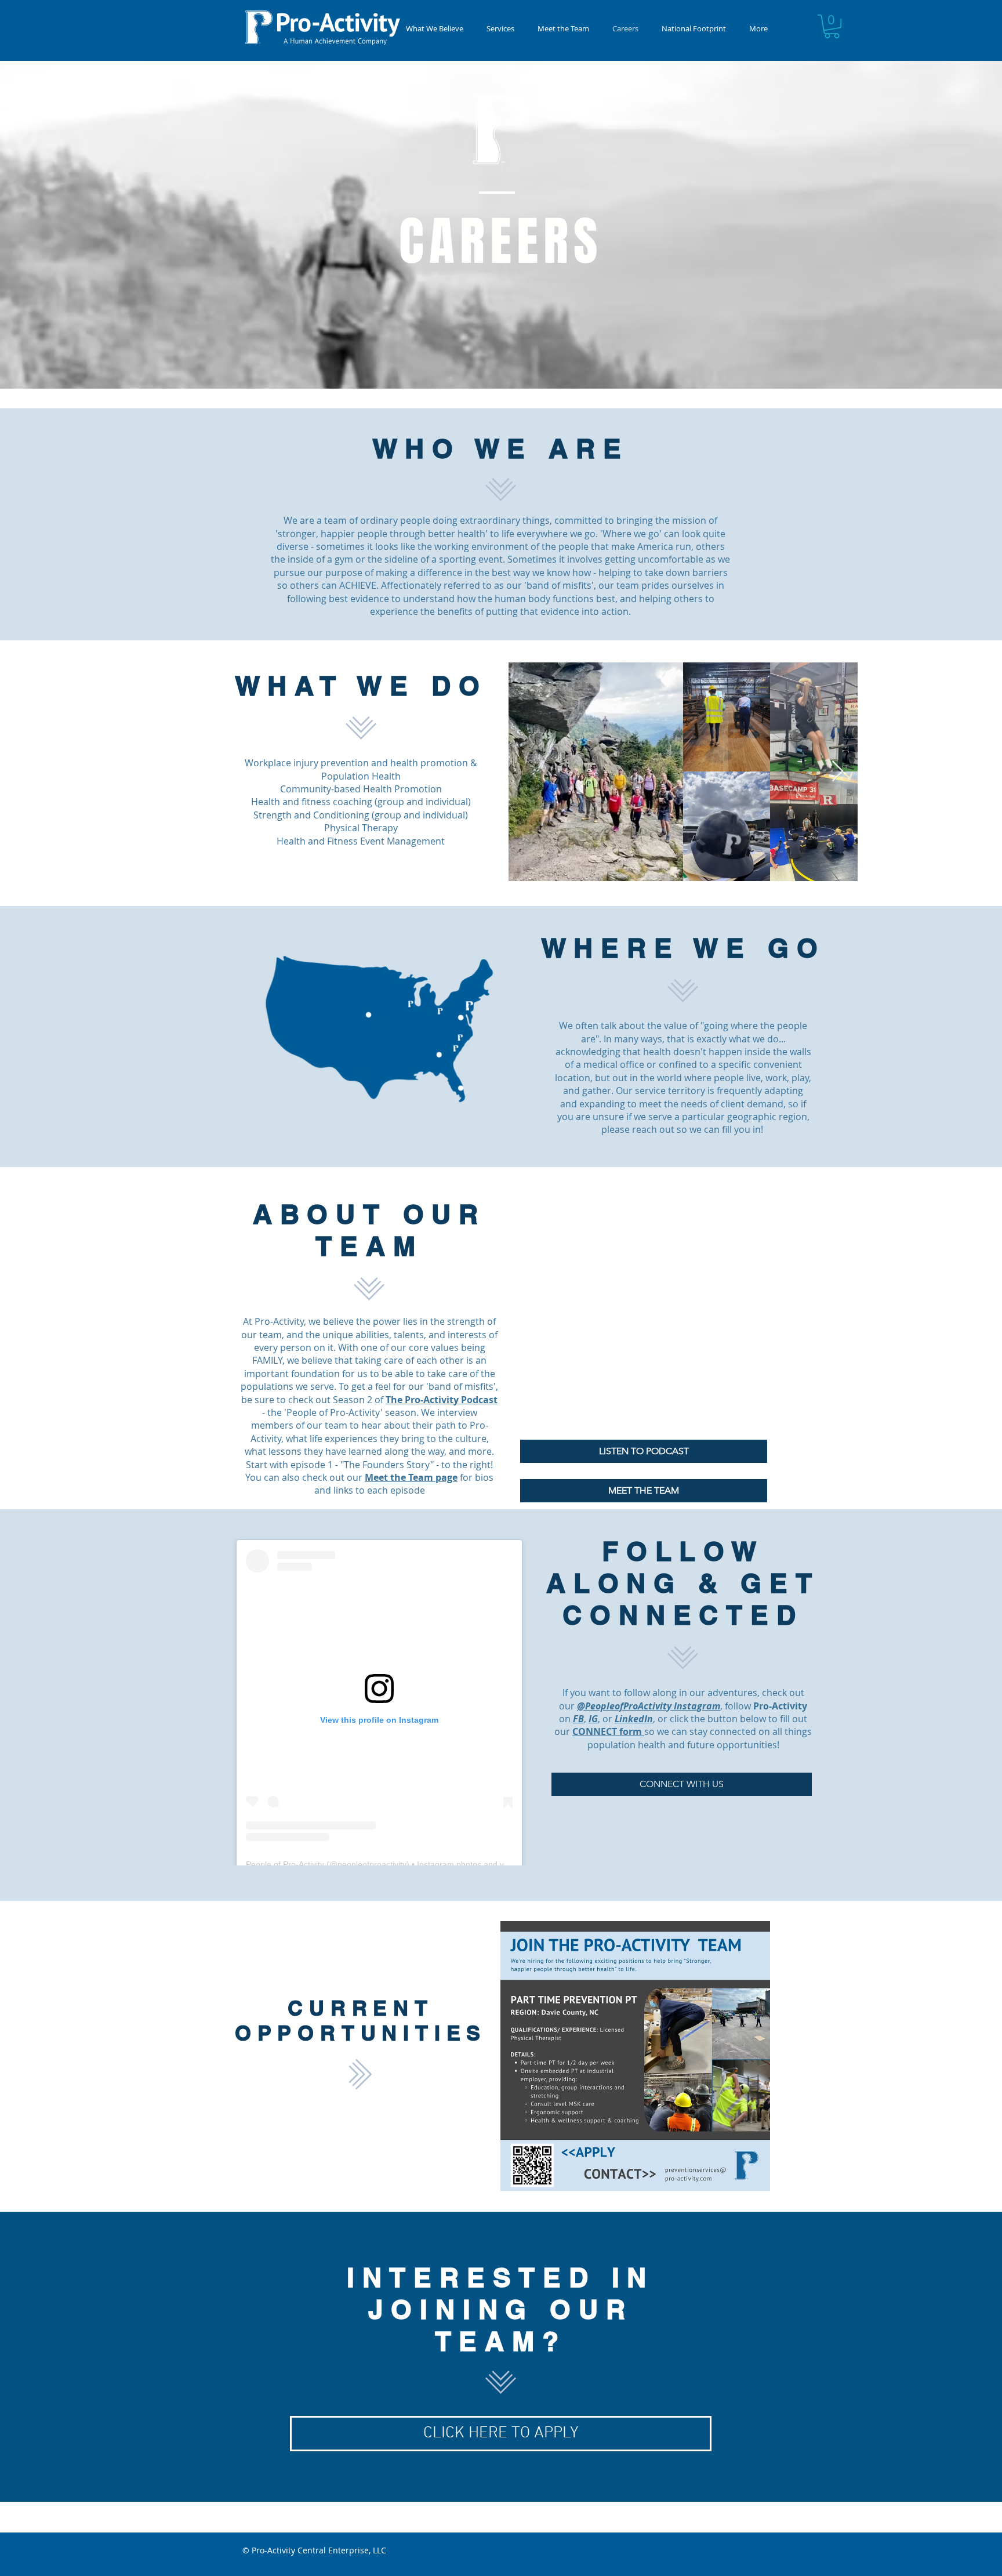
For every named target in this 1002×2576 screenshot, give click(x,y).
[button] (500, 29)
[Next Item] (838, 772)
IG (593, 1719)
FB (578, 1719)
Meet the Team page (411, 1477)
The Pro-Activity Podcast (442, 1400)
